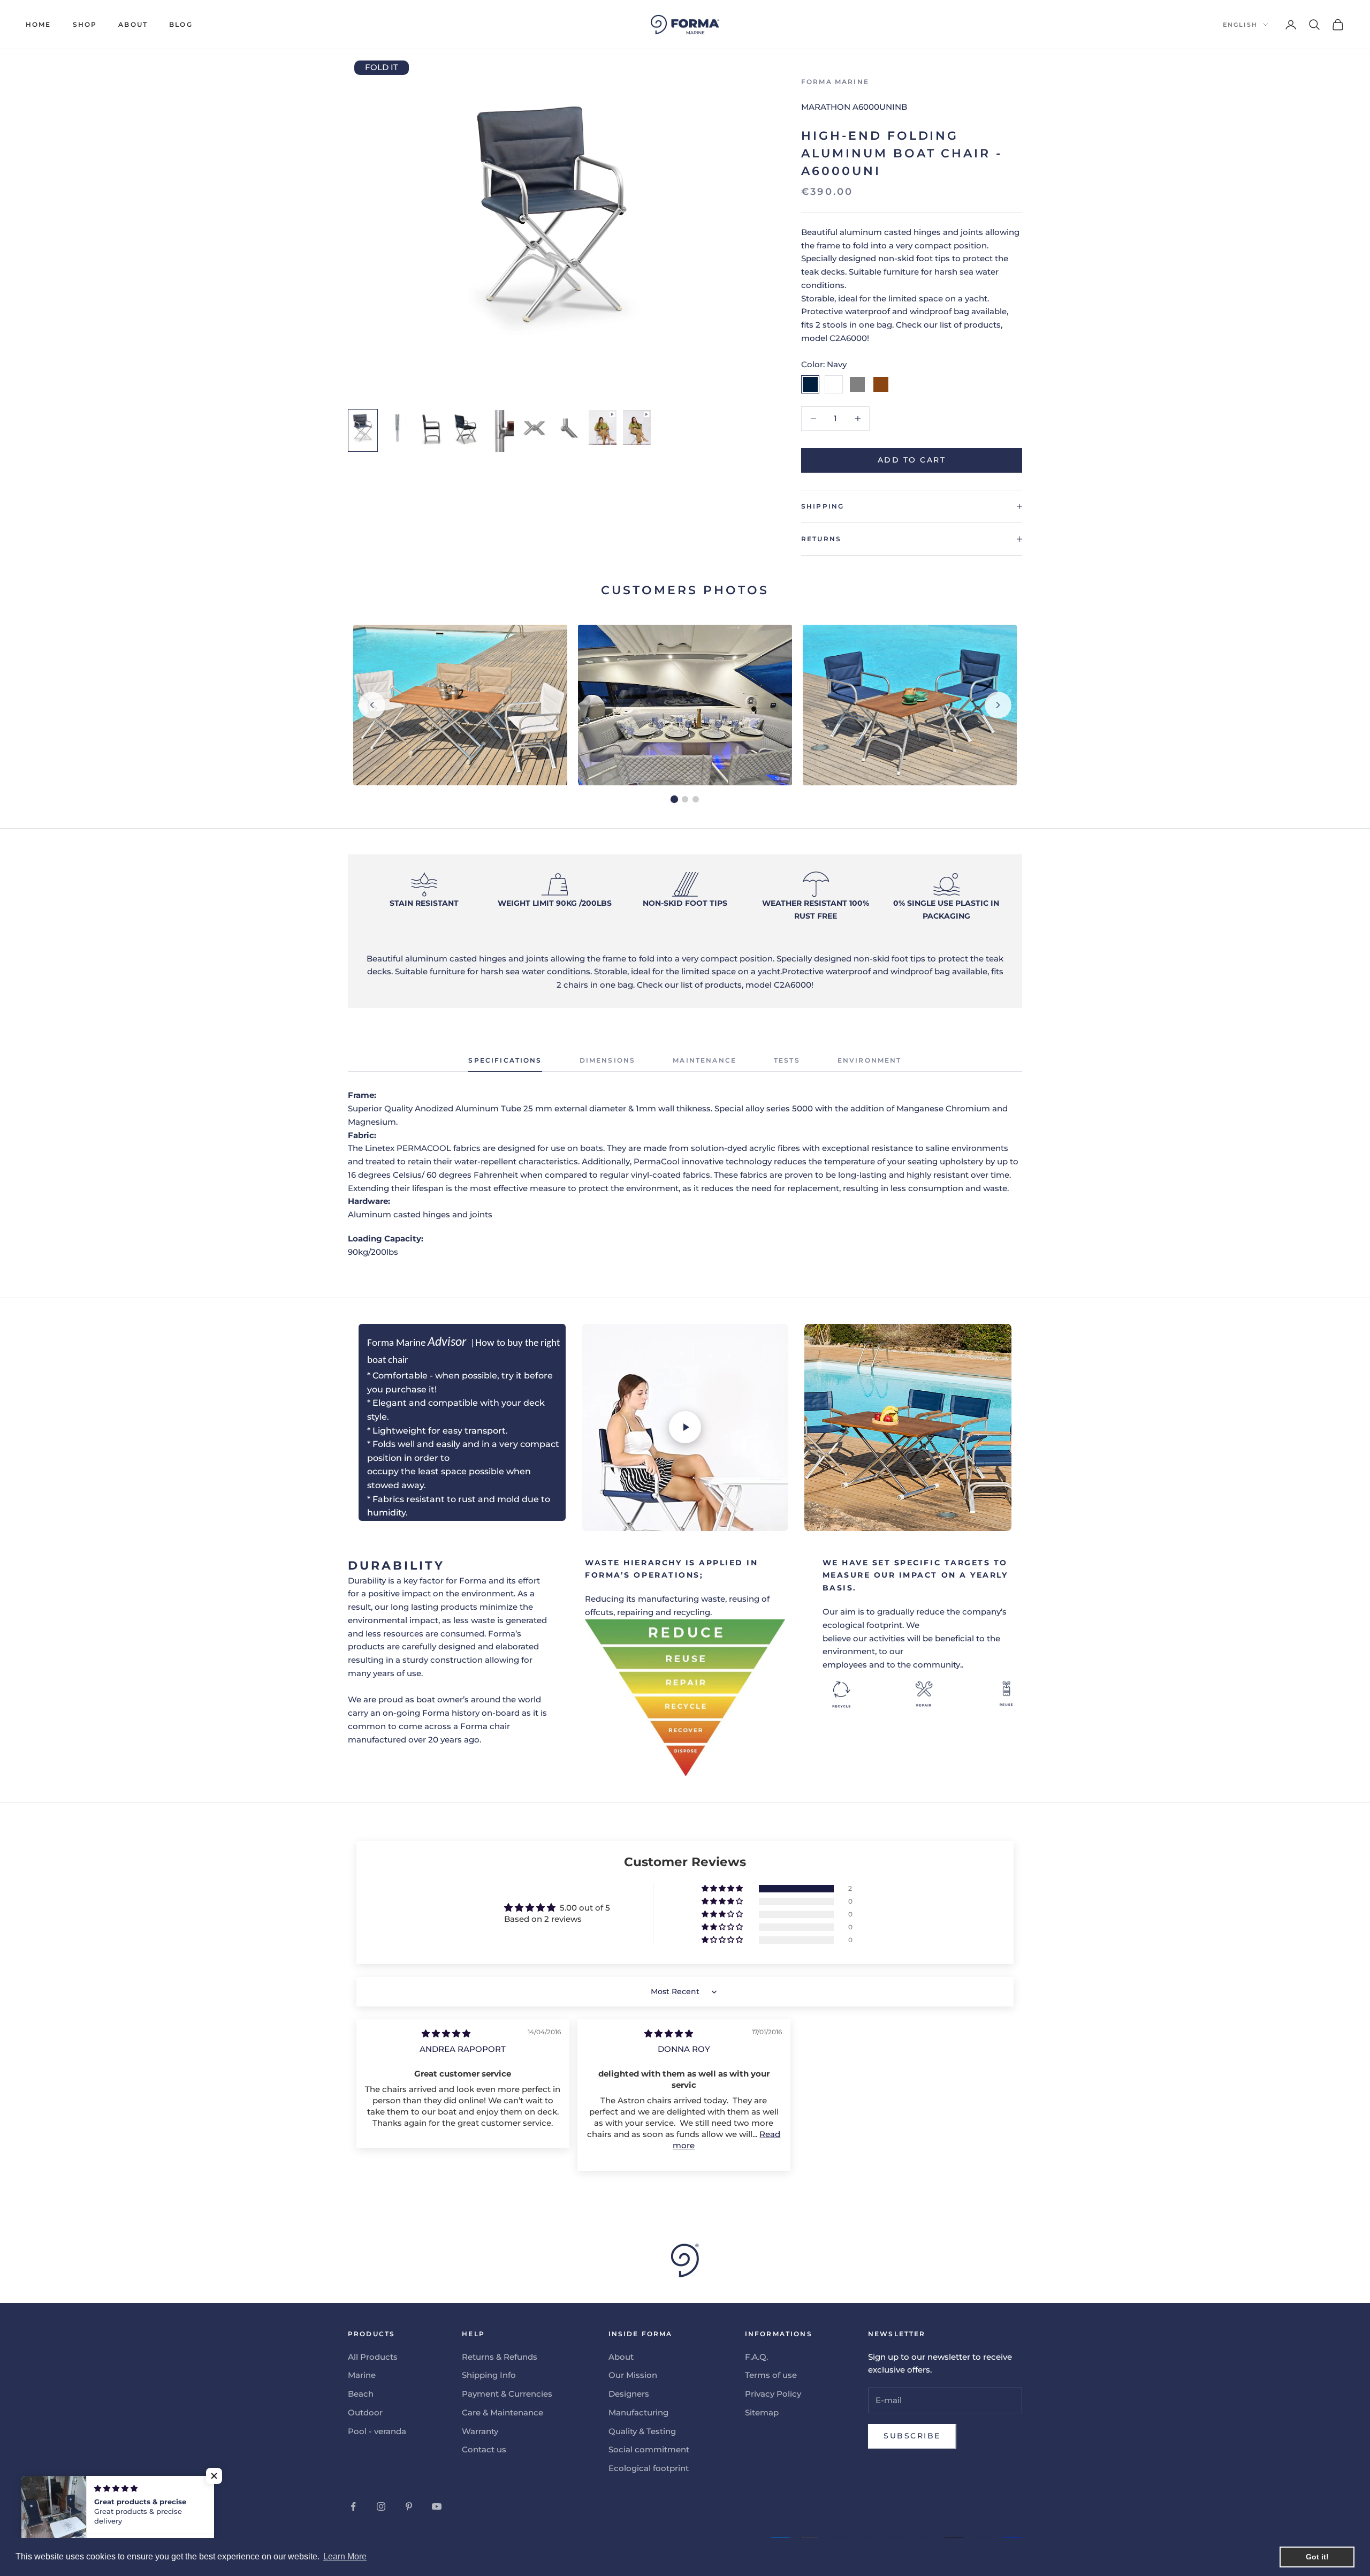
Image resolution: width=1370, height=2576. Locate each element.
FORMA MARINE (835, 82)
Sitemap (762, 2412)
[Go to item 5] (500, 431)
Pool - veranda (377, 2431)
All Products (373, 2357)
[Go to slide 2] (685, 799)
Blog (181, 24)
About (133, 24)
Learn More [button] (345, 2556)
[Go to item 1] (363, 430)
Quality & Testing (642, 2431)
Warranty (480, 2431)
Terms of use (771, 2375)
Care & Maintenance (503, 2412)
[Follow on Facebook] (353, 2506)
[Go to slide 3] (696, 799)
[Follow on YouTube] (437, 2506)
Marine (362, 2375)
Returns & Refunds (500, 2357)
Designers (629, 2394)
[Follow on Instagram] (381, 2506)
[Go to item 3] (431, 430)
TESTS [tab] (787, 1060)
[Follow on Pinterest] (409, 2506)
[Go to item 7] (568, 428)
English (1240, 25)
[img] (446, 2033)
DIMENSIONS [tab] (608, 1060)
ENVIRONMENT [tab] (870, 1060)
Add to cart (912, 460)
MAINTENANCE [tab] (705, 1060)
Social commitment (649, 2449)
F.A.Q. (756, 2357)
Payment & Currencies (507, 2394)
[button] (723, 1889)
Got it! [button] (1317, 2557)
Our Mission (633, 2375)
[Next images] (998, 705)
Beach (361, 2394)
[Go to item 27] (637, 427)
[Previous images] (372, 705)
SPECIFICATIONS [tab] (505, 1060)
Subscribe (912, 2436)
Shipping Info (489, 2375)
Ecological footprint (649, 2468)
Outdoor (365, 2412)
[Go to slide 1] (674, 799)
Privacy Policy (773, 2394)
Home (39, 24)
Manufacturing (638, 2412)
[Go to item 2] (397, 428)
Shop (85, 24)
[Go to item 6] (534, 428)
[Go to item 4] (466, 430)
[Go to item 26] (603, 427)
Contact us (484, 2449)
